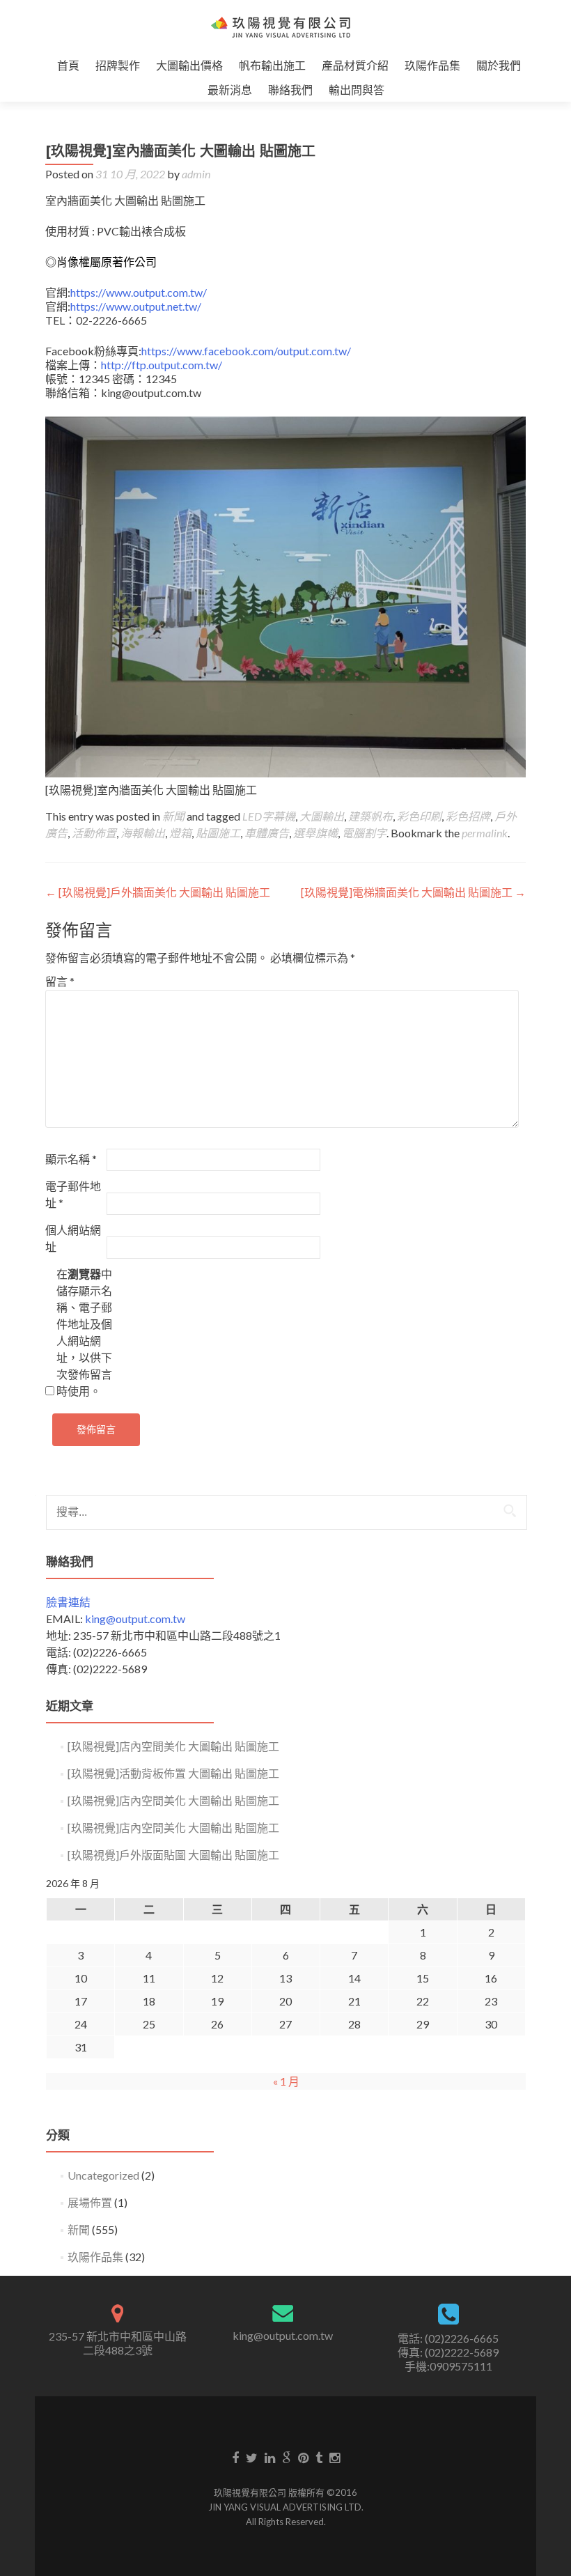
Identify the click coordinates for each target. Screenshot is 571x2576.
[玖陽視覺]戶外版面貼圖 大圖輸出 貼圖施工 (173, 1855)
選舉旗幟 (315, 833)
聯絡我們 (290, 90)
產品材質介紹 (355, 65)
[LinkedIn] (270, 2457)
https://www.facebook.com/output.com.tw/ (246, 351)
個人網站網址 (73, 1238)
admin (196, 174)
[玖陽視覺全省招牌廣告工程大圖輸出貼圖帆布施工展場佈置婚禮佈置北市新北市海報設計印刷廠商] (280, 26)
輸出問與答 (357, 90)
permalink (485, 833)
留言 (60, 981)
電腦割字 (364, 833)
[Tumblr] (319, 2457)
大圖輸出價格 (189, 65)
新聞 (173, 816)
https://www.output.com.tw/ (139, 292)
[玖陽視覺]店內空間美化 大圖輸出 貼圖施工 (173, 1746)
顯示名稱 (71, 1159)
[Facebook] (235, 2457)
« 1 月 (286, 2081)
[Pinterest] (303, 2457)
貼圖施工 (218, 833)
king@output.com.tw (135, 1619)
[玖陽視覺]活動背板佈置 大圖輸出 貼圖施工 (173, 1773)
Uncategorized (103, 2175)
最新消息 (230, 90)
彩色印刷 (419, 816)
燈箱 (180, 833)
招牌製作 (118, 65)
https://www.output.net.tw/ (136, 306)
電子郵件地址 (73, 1194)
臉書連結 (68, 1602)
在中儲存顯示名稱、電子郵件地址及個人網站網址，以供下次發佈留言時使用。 (84, 1332)
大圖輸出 (322, 816)
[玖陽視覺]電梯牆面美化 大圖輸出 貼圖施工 (413, 892)
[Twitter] (252, 2457)
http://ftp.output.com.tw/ (163, 365)
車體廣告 (267, 833)
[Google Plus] (287, 2457)
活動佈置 (94, 833)
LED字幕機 (269, 816)
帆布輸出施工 (272, 65)
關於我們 (499, 65)
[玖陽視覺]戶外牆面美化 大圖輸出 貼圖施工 (158, 892)
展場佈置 (90, 2202)
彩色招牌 (468, 816)
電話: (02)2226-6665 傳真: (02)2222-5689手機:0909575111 (448, 2352)
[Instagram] (335, 2457)
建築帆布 (370, 816)
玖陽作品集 (432, 65)
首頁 (68, 65)
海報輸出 (143, 833)
